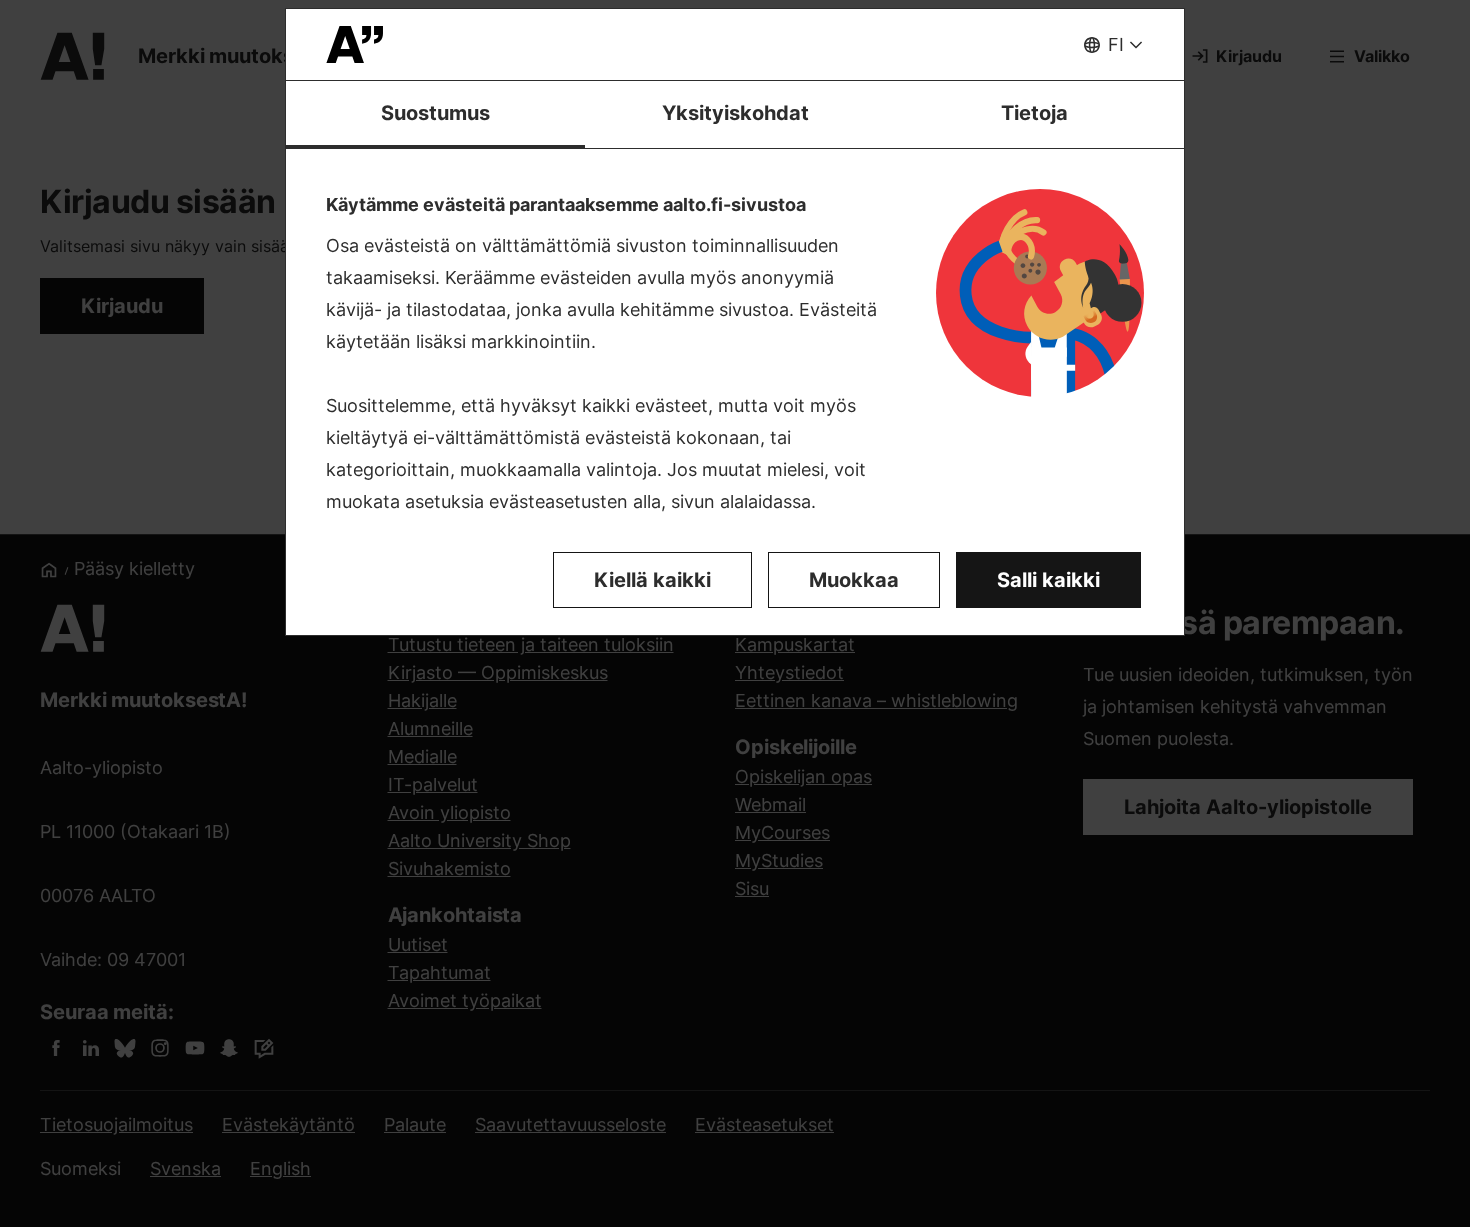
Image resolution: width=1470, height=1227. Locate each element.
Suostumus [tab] (435, 113)
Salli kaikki (1048, 580)
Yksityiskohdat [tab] (735, 113)
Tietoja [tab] (1034, 113)
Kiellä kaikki (652, 580)
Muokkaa (854, 580)
